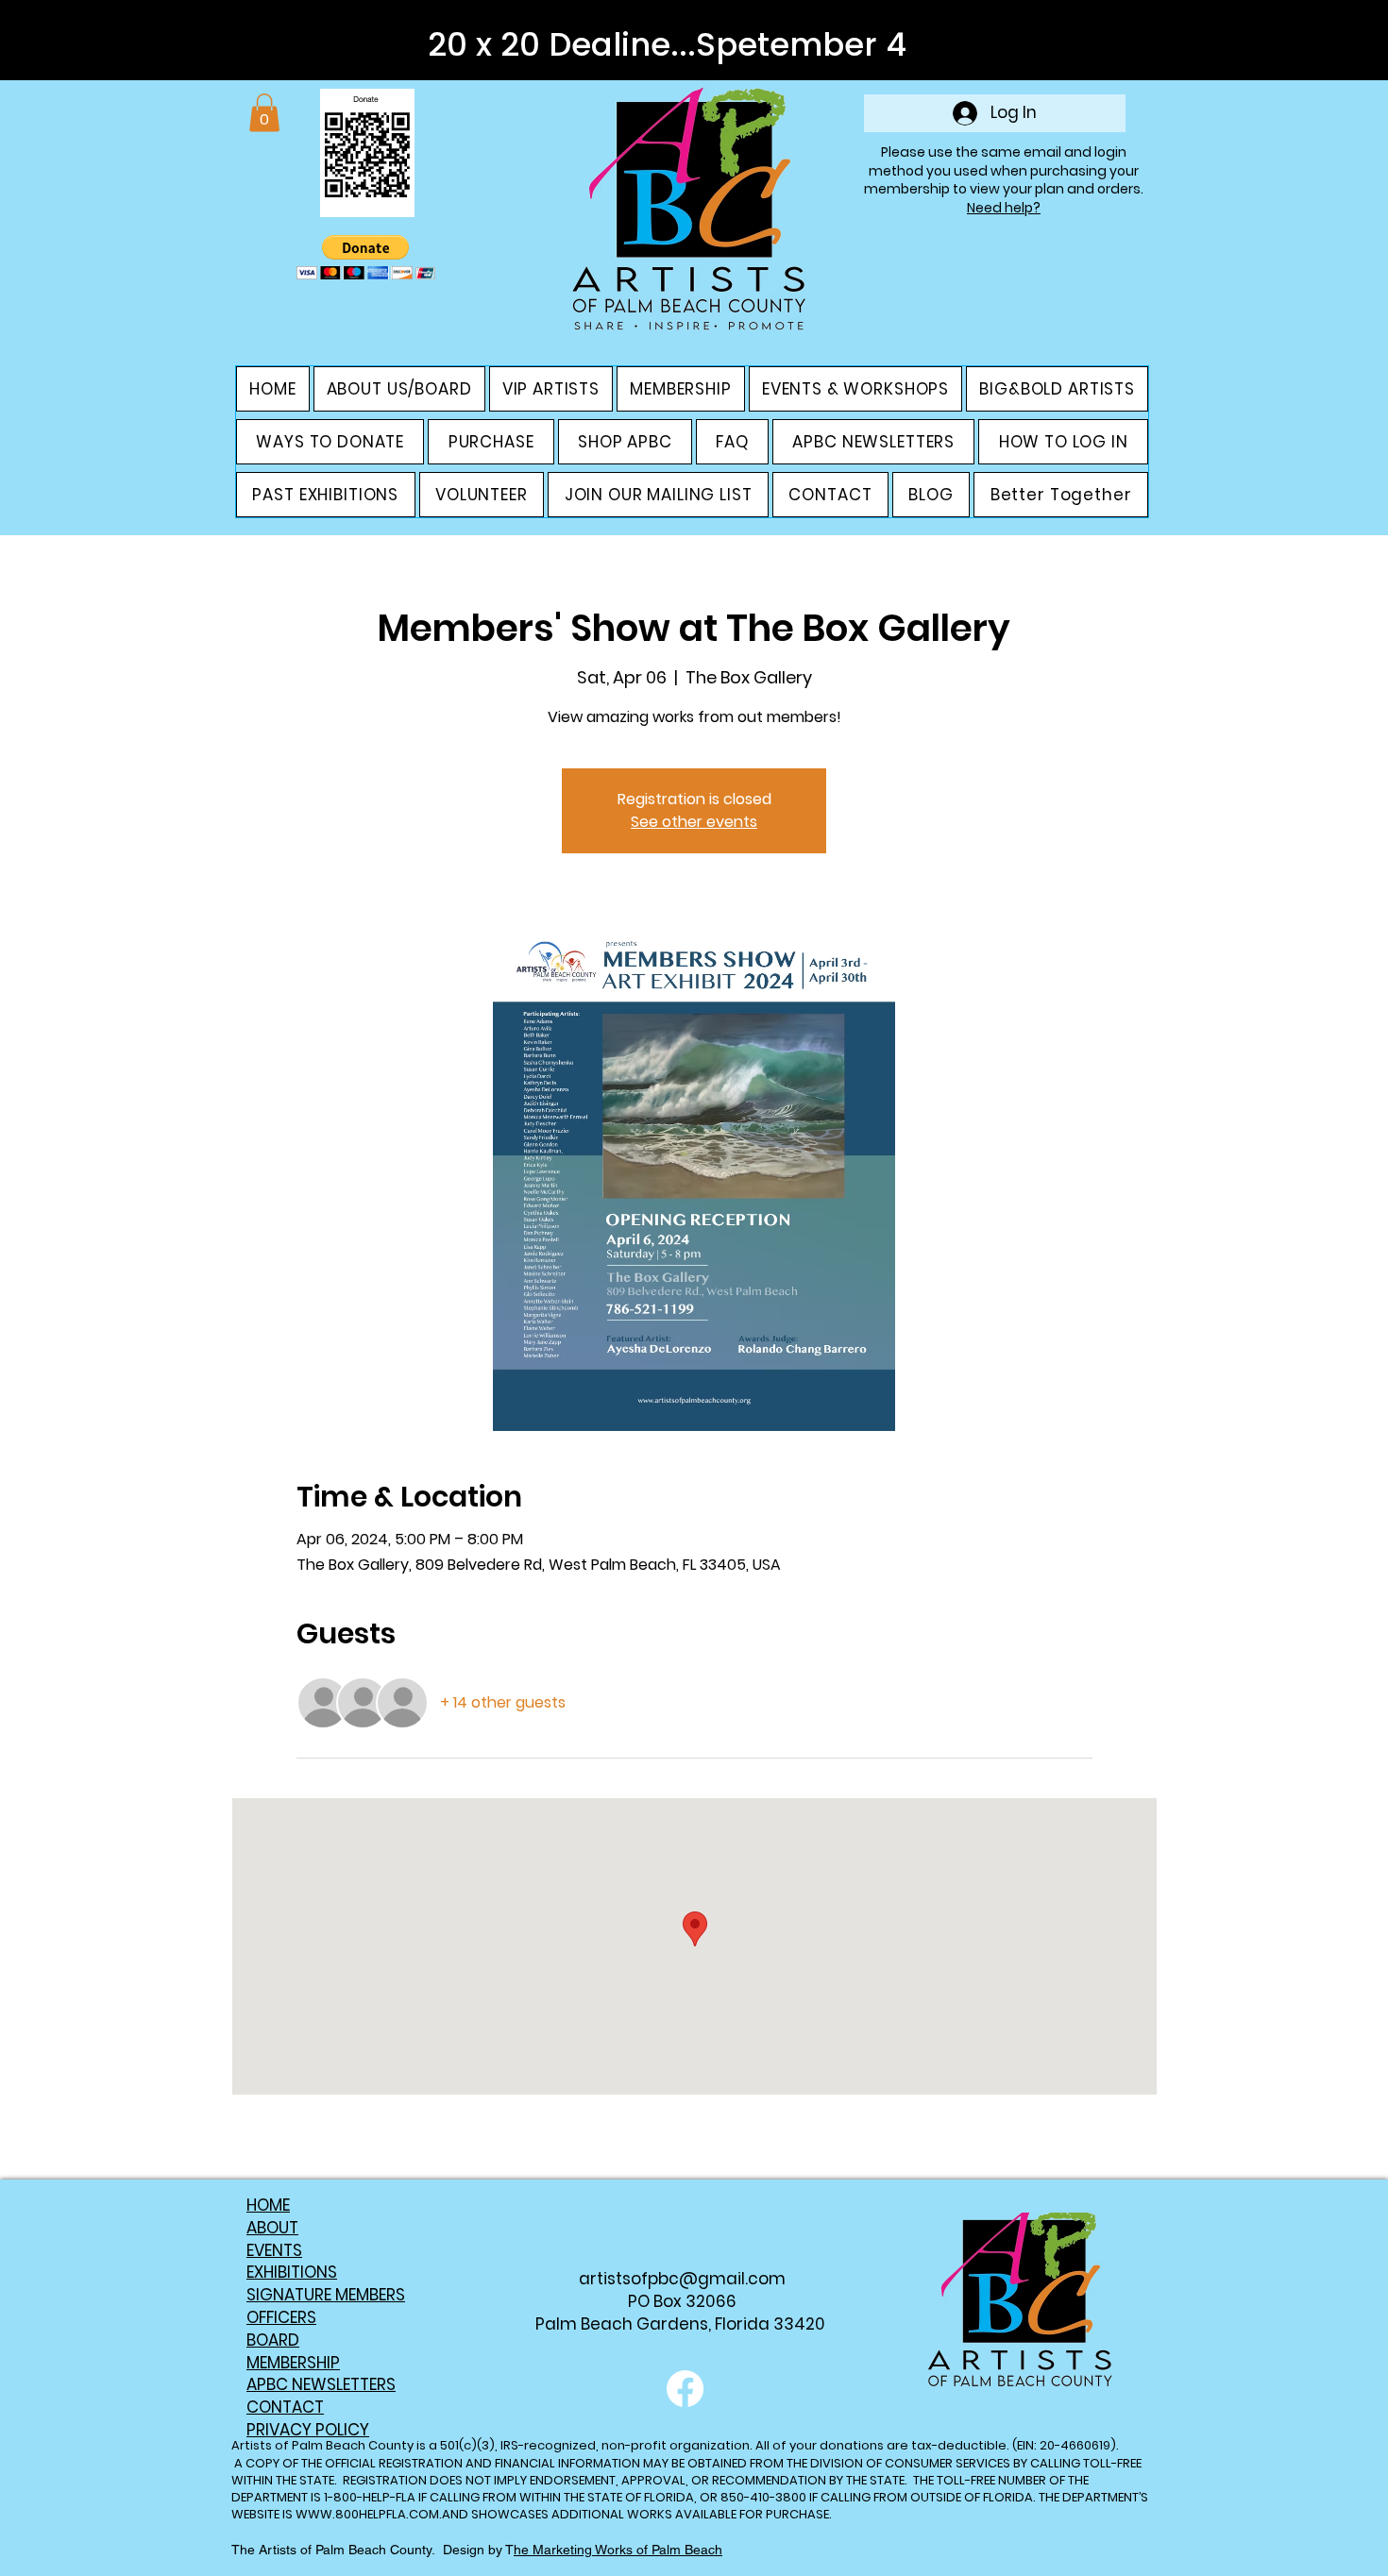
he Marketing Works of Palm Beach (618, 2550)
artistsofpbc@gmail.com (682, 2279)
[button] (264, 113)
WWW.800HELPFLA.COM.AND (382, 2514)
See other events (694, 822)
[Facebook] (685, 2389)
